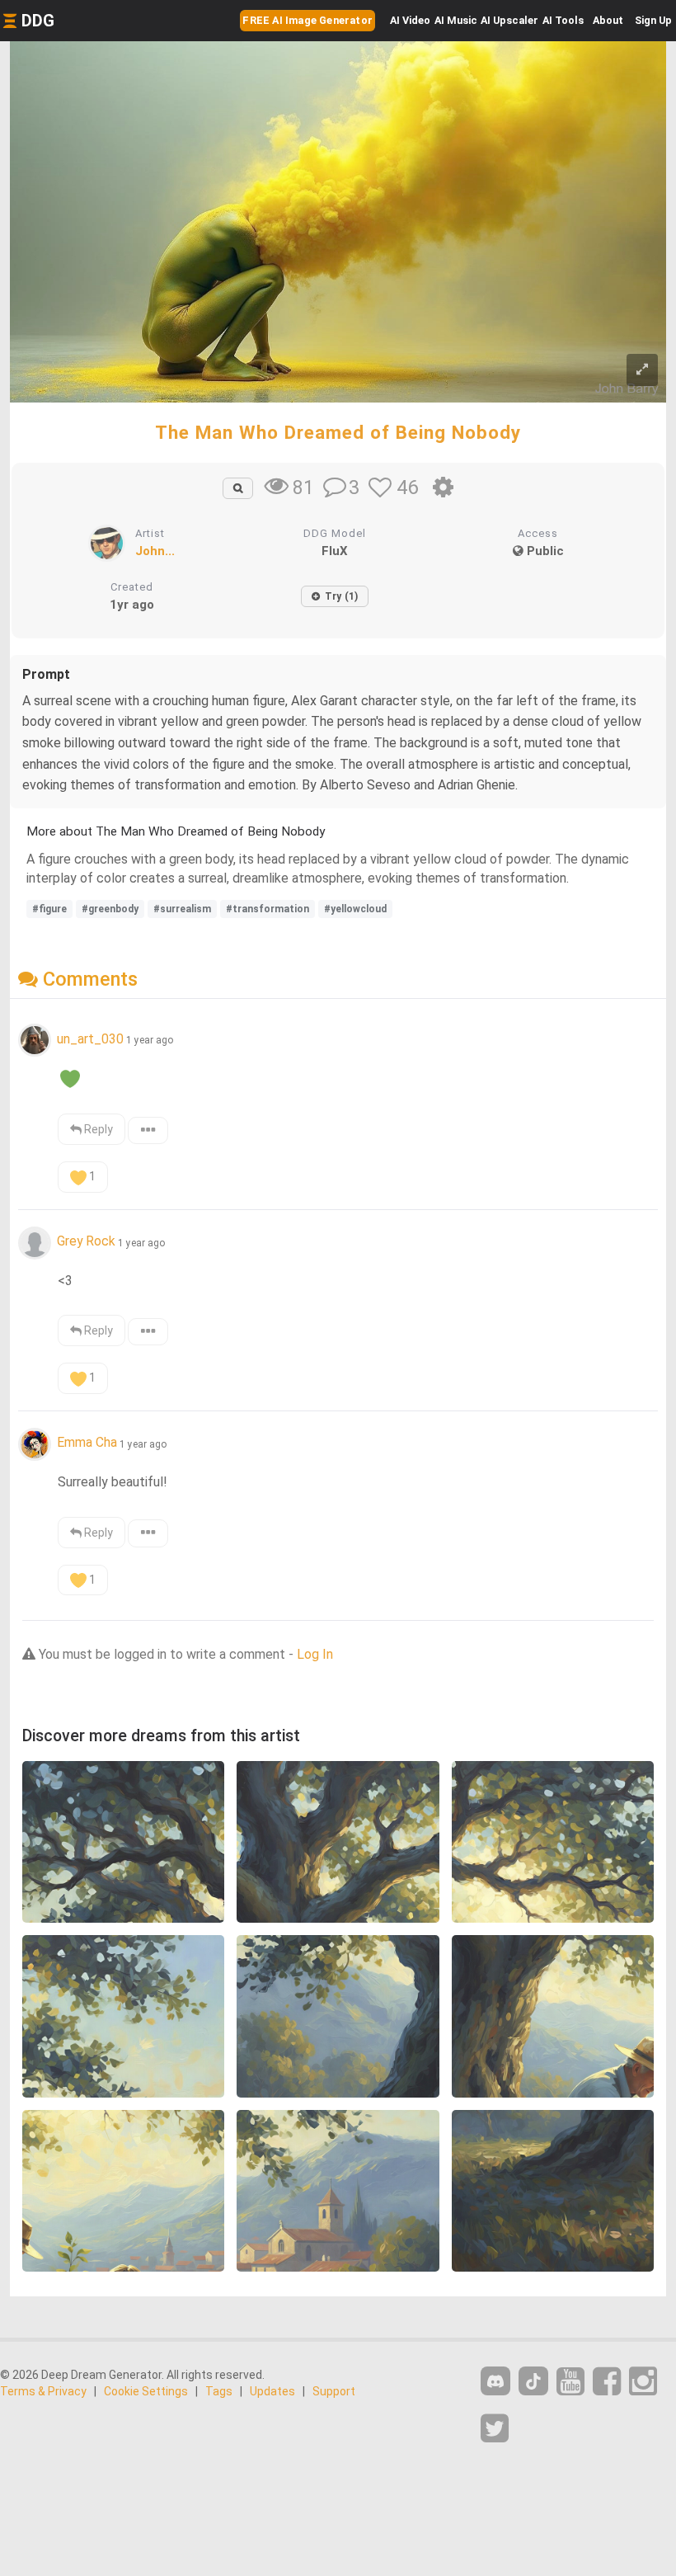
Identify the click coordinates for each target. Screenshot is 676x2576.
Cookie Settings (146, 2391)
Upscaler (509, 20)
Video (410, 20)
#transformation (268, 909)
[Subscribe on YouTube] (570, 2382)
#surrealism (182, 909)
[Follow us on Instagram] (643, 2382)
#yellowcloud (355, 909)
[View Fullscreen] (642, 370)
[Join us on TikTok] (533, 2381)
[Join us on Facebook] (607, 2382)
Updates (272, 2391)
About (608, 20)
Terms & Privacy (43, 2391)
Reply (97, 1129)
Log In (315, 1654)
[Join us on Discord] (495, 2381)
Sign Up (653, 20)
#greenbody (110, 909)
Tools (563, 20)
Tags (219, 2391)
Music (456, 20)
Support (334, 2391)
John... (155, 551)
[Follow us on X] (495, 2429)
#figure (49, 909)
